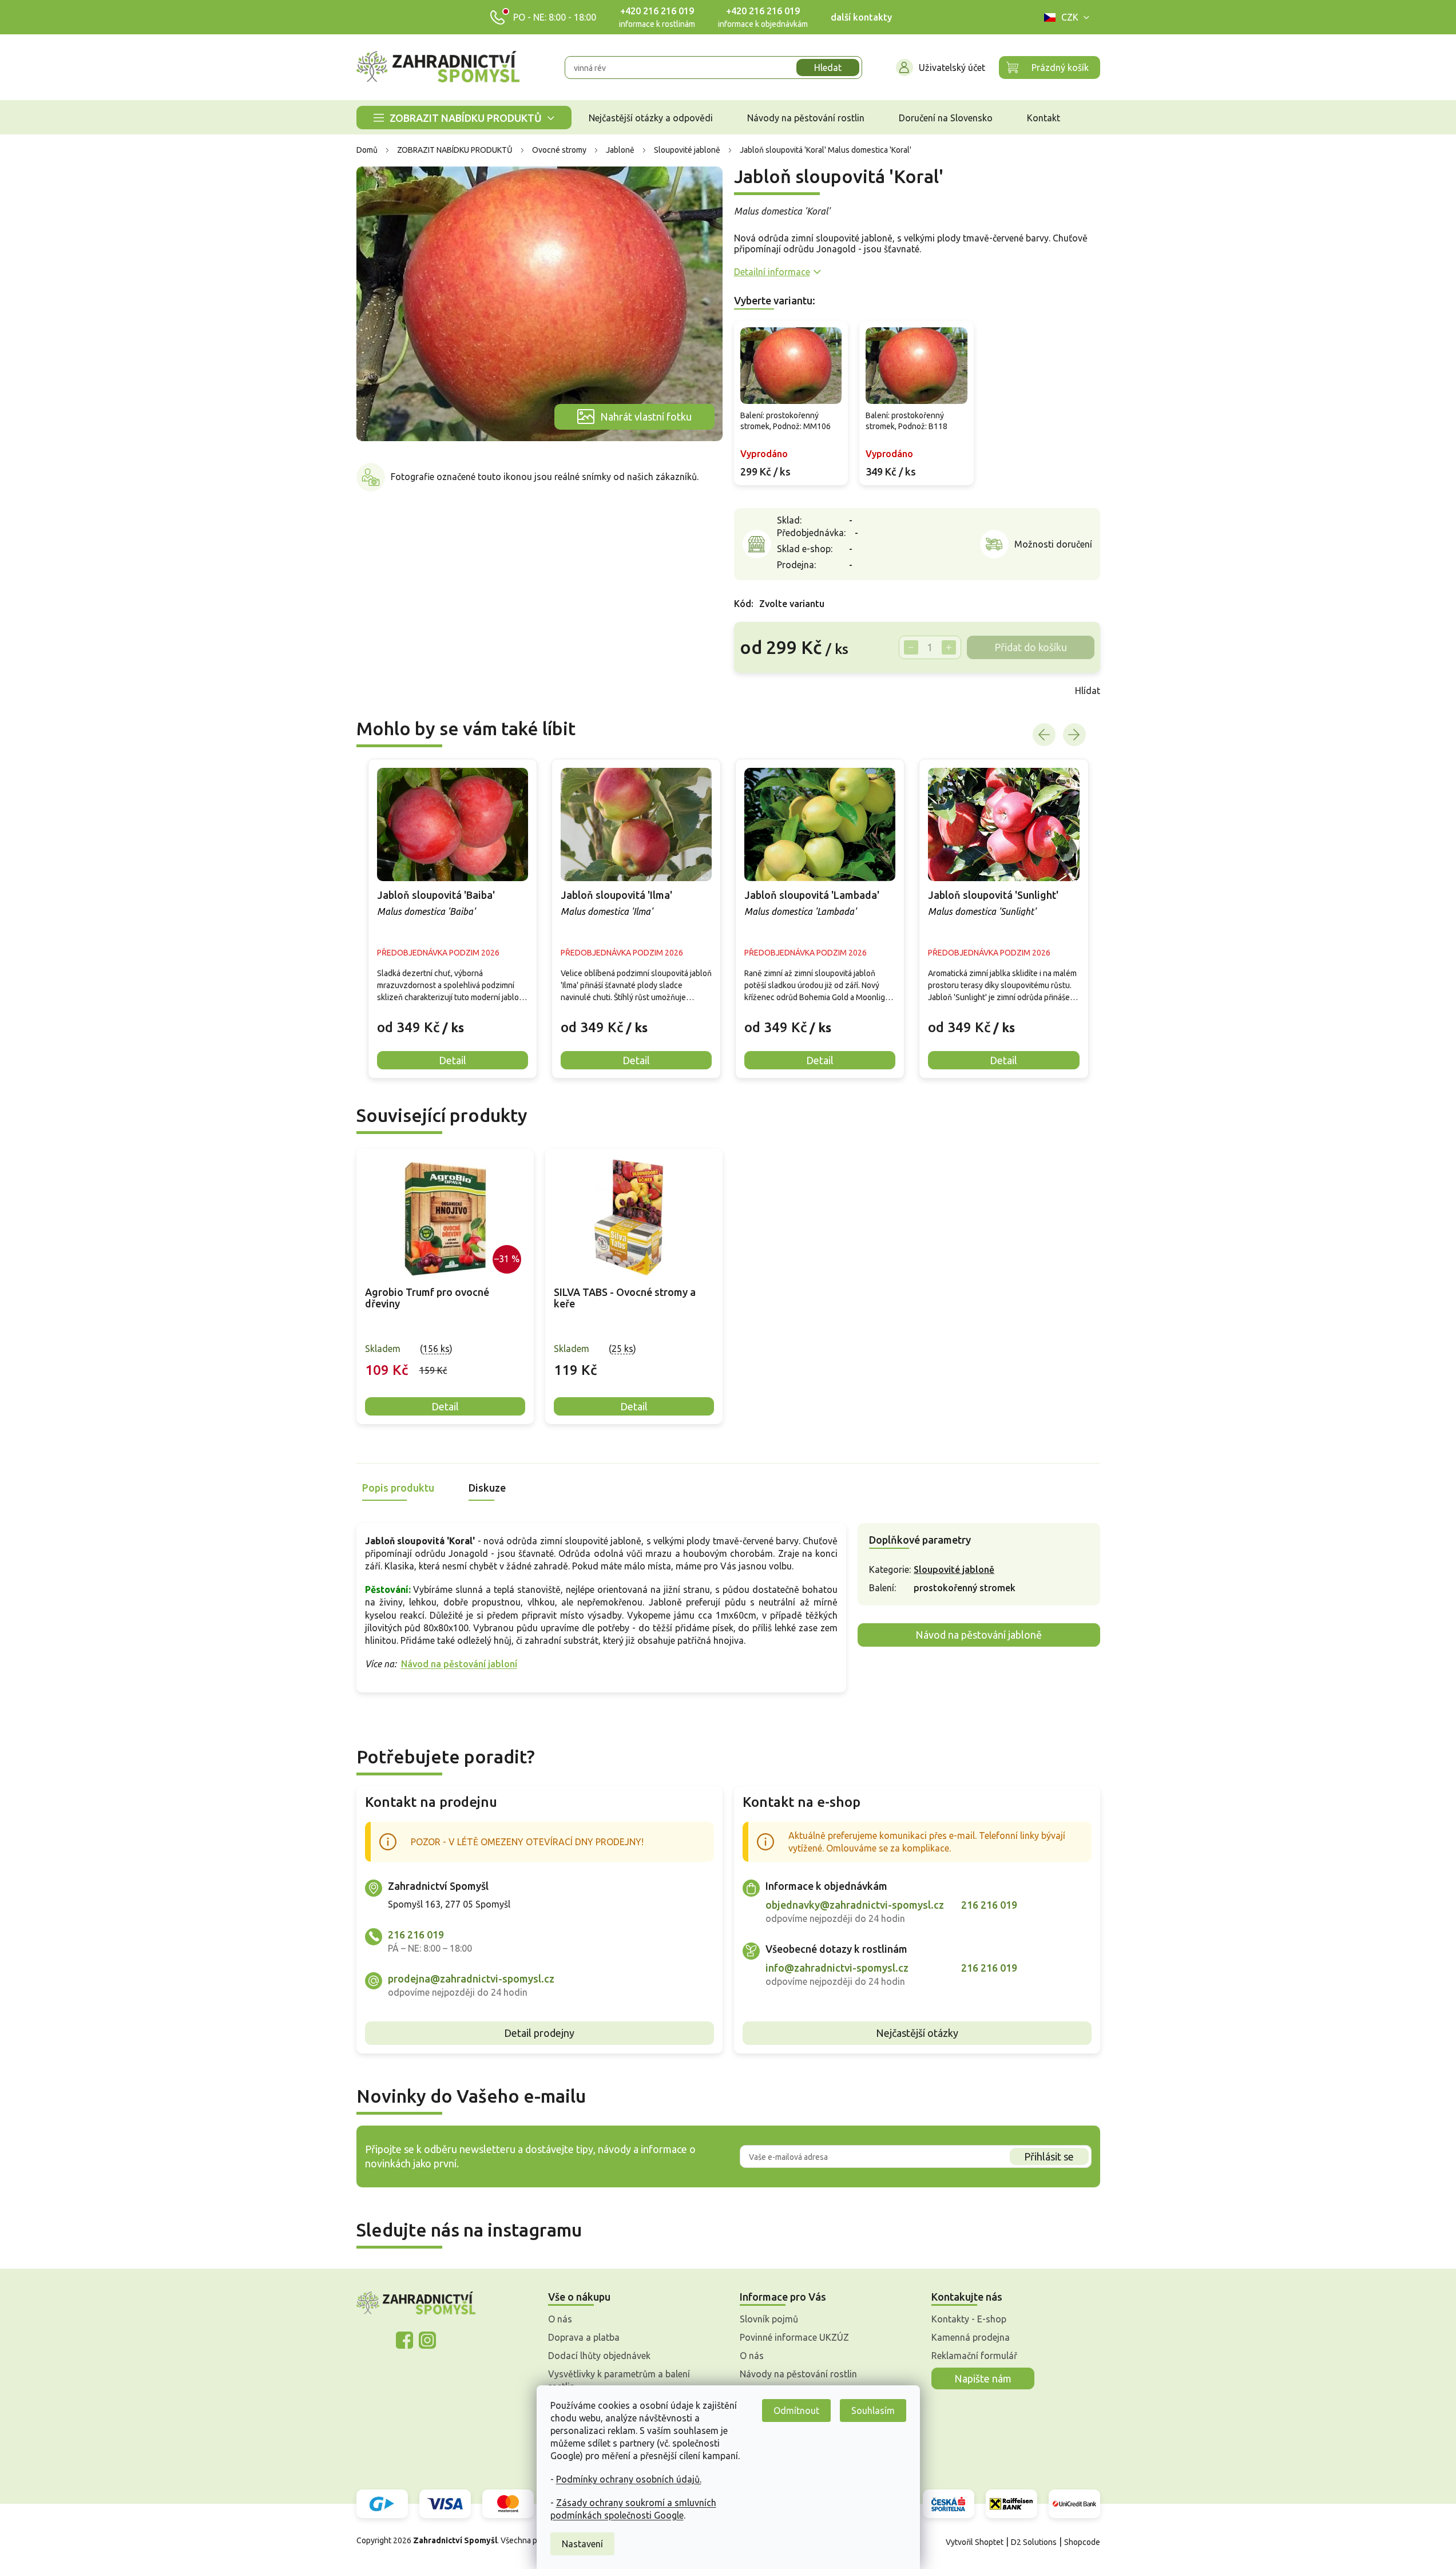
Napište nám (983, 2378)
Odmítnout (796, 2411)
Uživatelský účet (952, 68)
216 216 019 (416, 1934)
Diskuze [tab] (487, 1488)
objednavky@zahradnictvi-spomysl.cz (855, 1905)
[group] (453, 919)
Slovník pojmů (769, 2319)
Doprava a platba (584, 2337)
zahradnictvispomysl (427, 2340)
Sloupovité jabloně (954, 1569)
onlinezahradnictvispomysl (404, 2340)
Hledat (828, 68)
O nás (560, 2319)
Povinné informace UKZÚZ (794, 2337)
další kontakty (861, 17)
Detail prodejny (539, 2033)
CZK (1070, 17)
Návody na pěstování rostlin (798, 2374)
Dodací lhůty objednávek (599, 2356)
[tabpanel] (445, 1287)
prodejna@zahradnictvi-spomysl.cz (471, 1979)
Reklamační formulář (974, 2356)
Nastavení (582, 2544)
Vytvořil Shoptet (975, 2542)
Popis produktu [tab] (398, 1488)
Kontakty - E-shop (969, 2319)
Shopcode (1082, 2542)
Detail (445, 1406)
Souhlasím (873, 2411)
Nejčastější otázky (917, 2033)
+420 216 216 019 (657, 11)
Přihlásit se (1049, 2156)
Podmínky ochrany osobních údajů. (629, 2479)
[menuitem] (464, 118)
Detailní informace (772, 272)
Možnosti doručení (1053, 544)
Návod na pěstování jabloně (979, 1635)
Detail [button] (453, 1060)
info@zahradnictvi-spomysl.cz (837, 1968)
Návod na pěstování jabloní (459, 1664)
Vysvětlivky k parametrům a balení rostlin (619, 2380)
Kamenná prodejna (971, 2337)
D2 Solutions (1034, 2542)
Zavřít (759, 691)
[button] (453, 1018)
